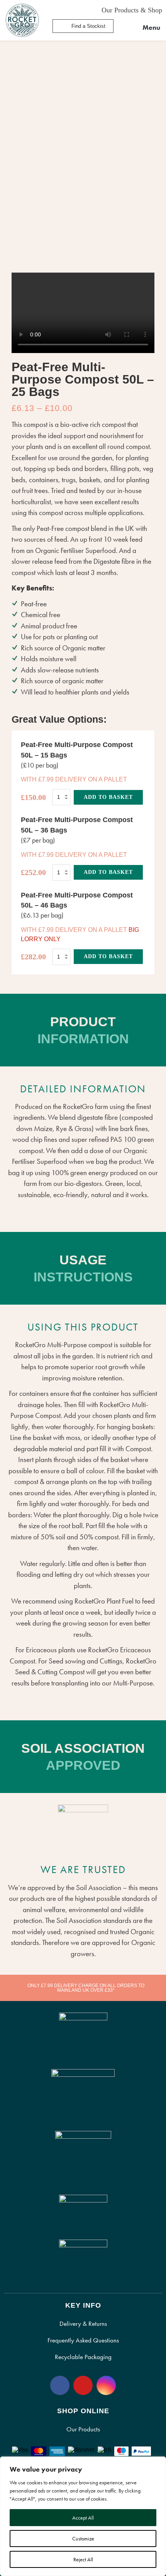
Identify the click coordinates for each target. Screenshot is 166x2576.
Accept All (83, 2518)
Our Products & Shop (132, 10)
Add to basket (108, 797)
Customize (83, 2538)
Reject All (83, 2559)
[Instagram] (106, 2385)
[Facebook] (60, 2385)
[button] (146, 28)
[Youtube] (83, 2385)
